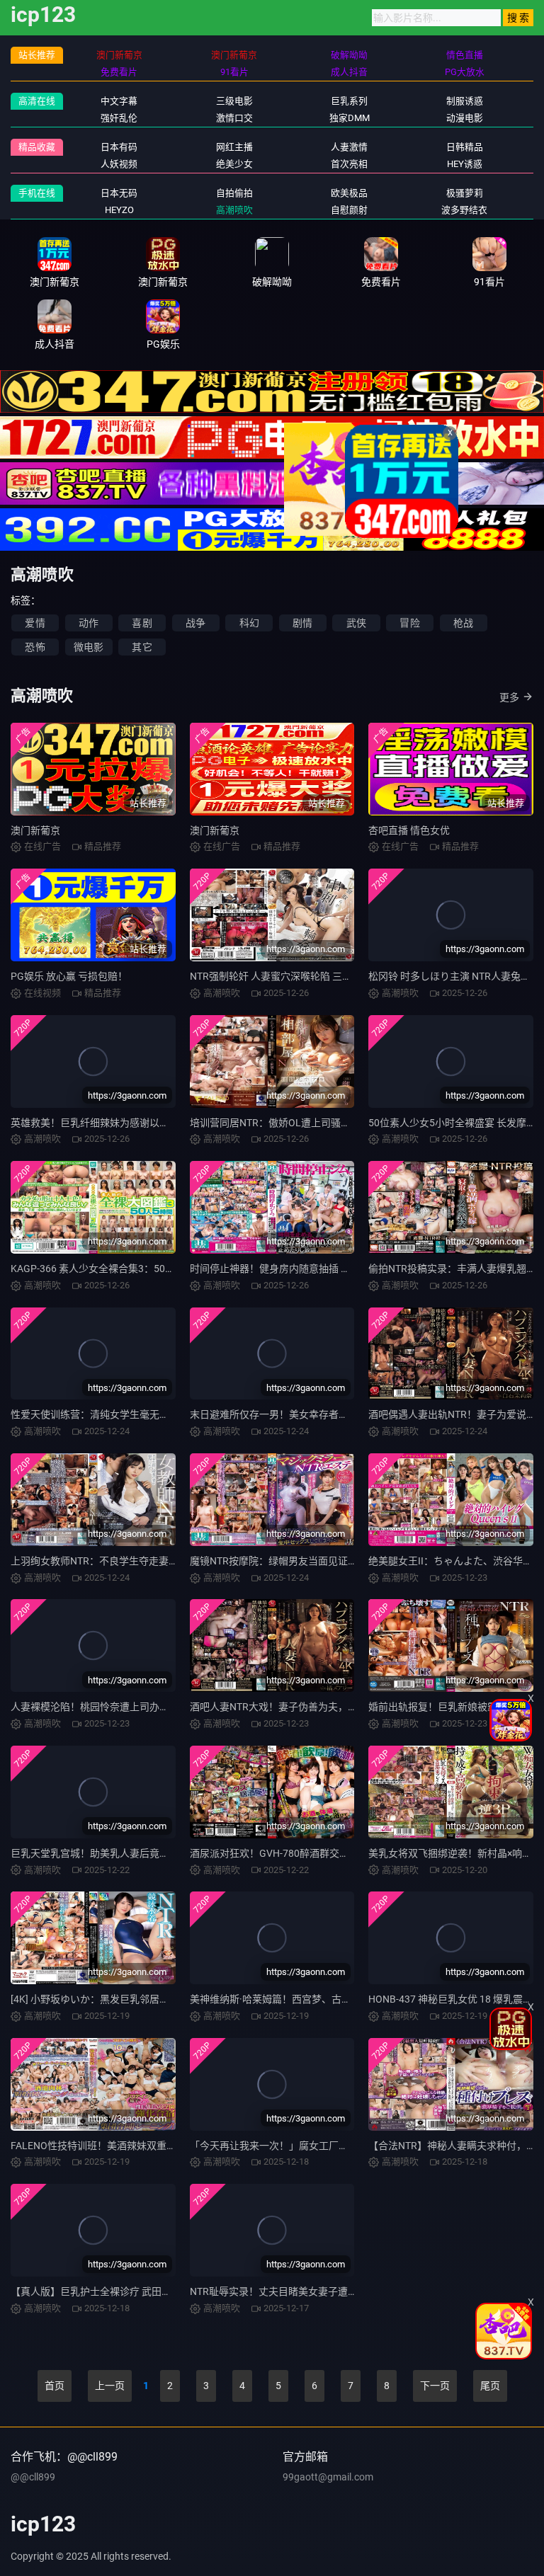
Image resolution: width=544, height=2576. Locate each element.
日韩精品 (465, 147)
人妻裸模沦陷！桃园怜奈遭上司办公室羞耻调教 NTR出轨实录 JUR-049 (165, 1707)
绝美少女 (234, 164)
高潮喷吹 (234, 210)
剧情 (302, 623)
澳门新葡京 (35, 830)
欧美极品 (349, 193)
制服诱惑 (465, 101)
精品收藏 (37, 147)
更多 (509, 697)
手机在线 (37, 193)
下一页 (435, 2386)
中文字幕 (119, 101)
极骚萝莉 (465, 193)
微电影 (89, 647)
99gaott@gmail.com (328, 2477)
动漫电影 (465, 118)
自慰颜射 (349, 210)
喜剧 (142, 623)
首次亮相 (349, 164)
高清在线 (37, 101)
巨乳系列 (349, 101)
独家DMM (350, 118)
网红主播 (234, 147)
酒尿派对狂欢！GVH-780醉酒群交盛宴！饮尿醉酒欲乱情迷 (319, 1853)
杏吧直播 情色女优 (409, 830)
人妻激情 (349, 147)
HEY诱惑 (465, 164)
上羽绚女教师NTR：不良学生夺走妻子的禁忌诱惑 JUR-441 (140, 1561)
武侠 (356, 623)
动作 (89, 623)
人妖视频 (119, 164)
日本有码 (119, 147)
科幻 (249, 623)
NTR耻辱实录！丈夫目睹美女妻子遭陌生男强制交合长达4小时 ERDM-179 (351, 2291)
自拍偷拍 (234, 193)
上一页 (110, 2386)
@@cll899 (33, 2477)
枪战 (463, 623)
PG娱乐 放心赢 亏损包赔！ (69, 976)
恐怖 (35, 647)
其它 (142, 647)
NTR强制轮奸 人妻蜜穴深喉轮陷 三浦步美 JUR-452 (301, 976)
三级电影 (234, 101)
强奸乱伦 (119, 118)
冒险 (409, 623)
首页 (55, 2386)
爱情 (35, 623)
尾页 (490, 2386)
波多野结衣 (464, 210)
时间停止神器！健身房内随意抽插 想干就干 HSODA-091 (312, 1269)
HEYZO (119, 210)
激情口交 (234, 118)
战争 (195, 623)
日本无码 (119, 193)
